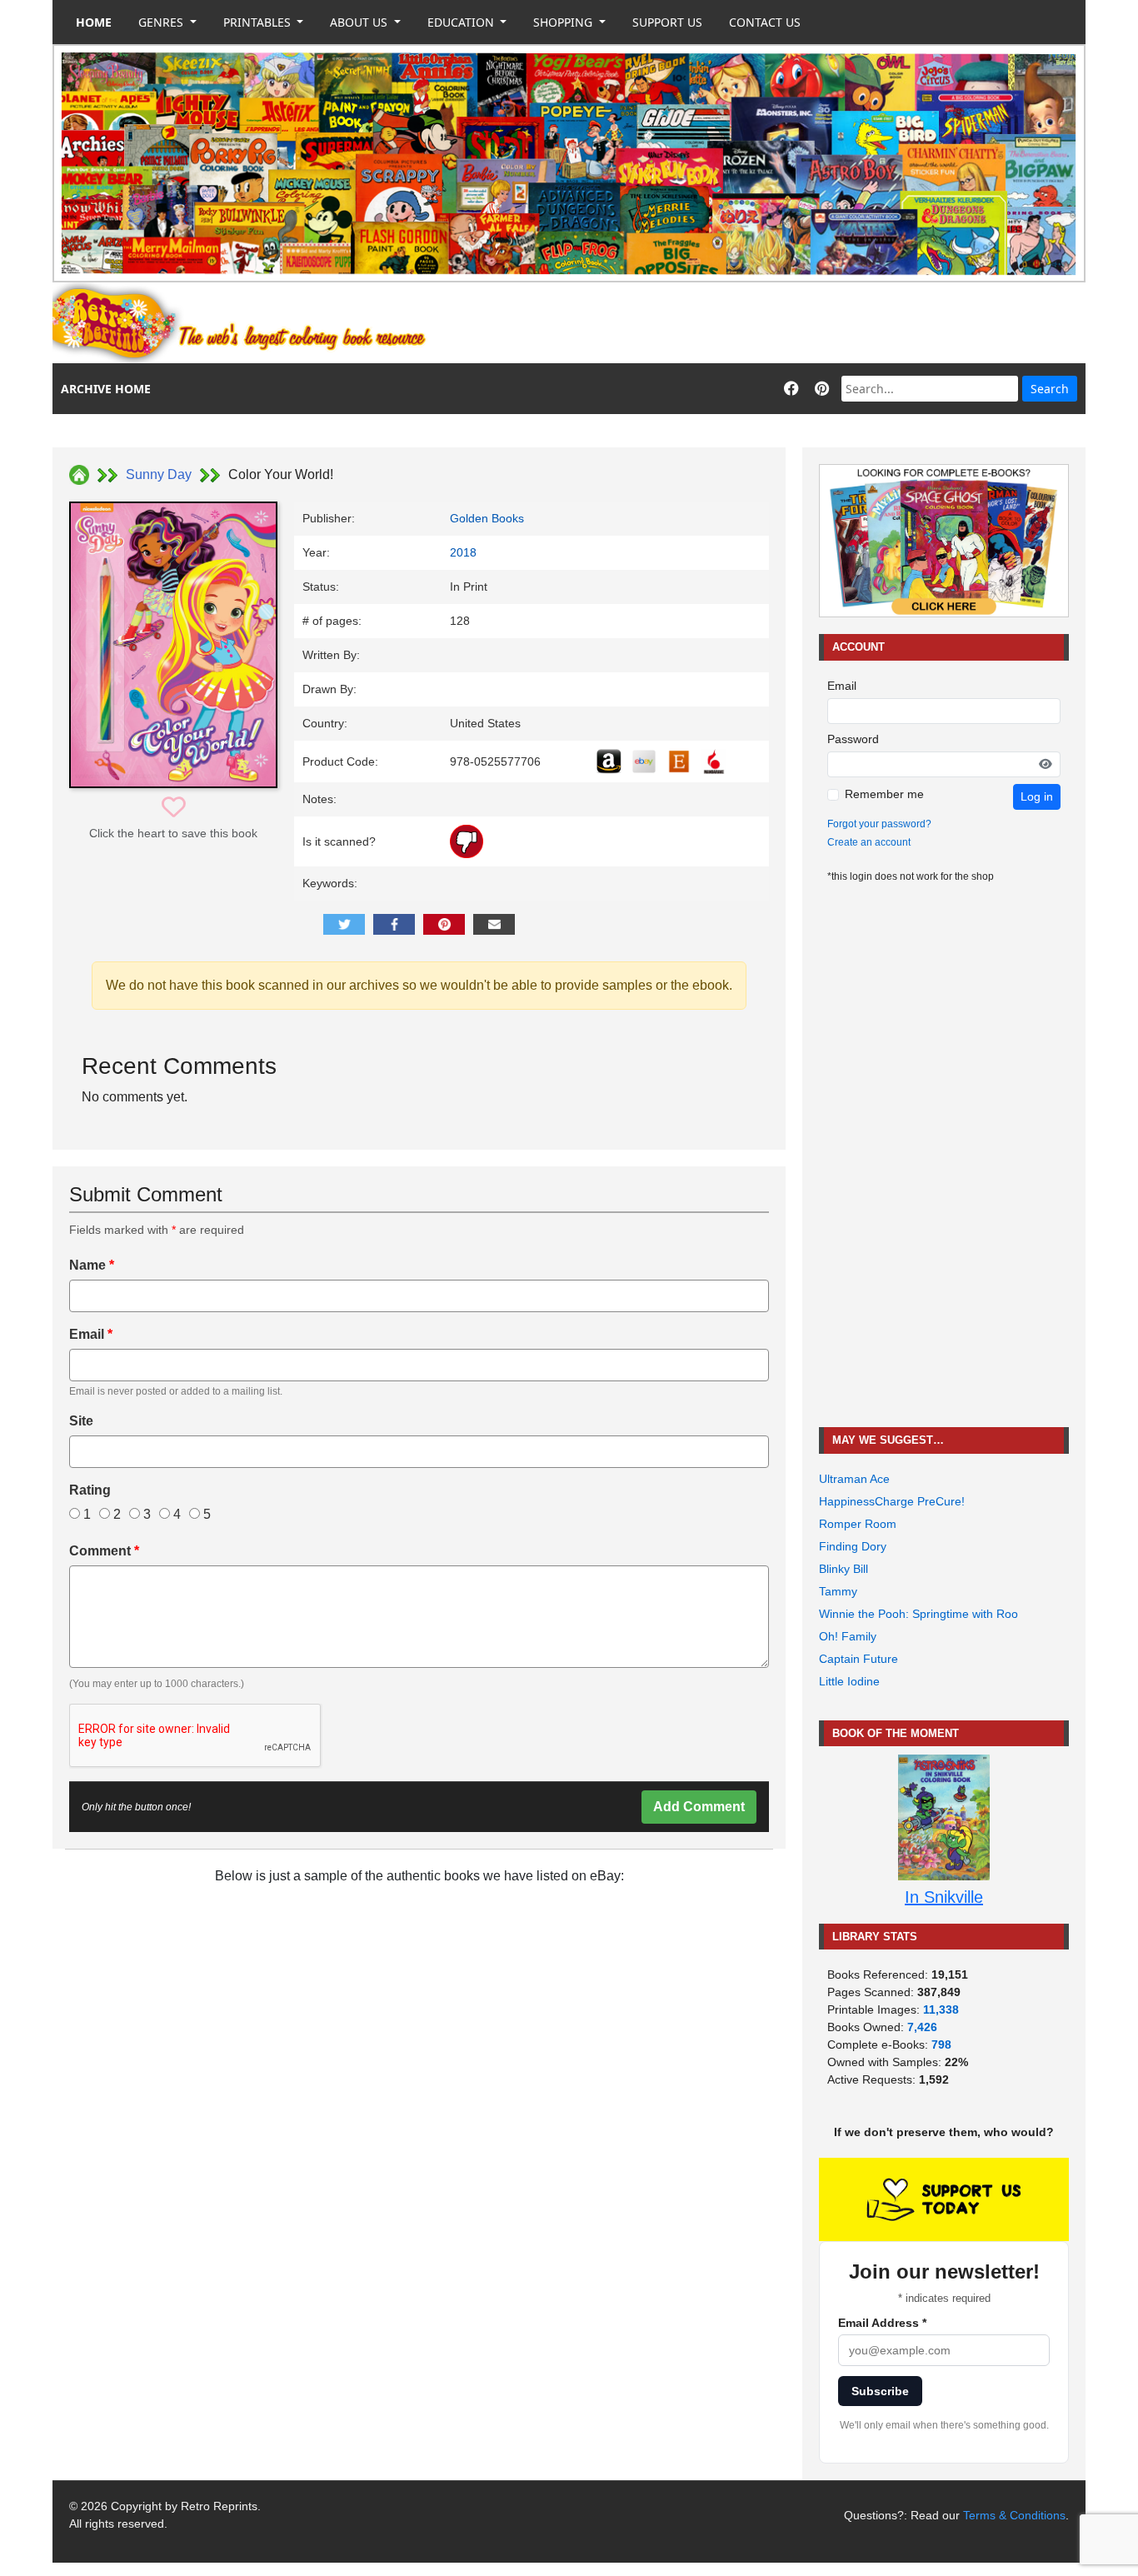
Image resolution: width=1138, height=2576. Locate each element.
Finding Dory (853, 1546)
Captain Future (858, 1659)
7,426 (922, 2027)
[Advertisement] (782, 323)
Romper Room (858, 1524)
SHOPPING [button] (564, 22)
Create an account (869, 842)
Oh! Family (848, 1636)
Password (853, 739)
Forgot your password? (879, 824)
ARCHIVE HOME (106, 389)
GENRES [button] (162, 22)
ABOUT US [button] (360, 22)
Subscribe (880, 2391)
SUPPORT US (667, 22)
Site (81, 1421)
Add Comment (699, 1807)
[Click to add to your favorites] (174, 808)
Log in (1037, 796)
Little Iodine (849, 1681)
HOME (94, 22)
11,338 (941, 2009)
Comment (104, 1551)
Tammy (838, 1591)
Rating (90, 1490)
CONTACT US (765, 22)
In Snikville (944, 1897)
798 (941, 2044)
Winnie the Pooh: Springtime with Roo (918, 1614)
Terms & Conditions (1014, 2515)
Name (92, 1265)
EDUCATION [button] (462, 22)
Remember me (884, 794)
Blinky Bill (844, 1569)
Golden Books (487, 518)
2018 (463, 552)
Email (91, 1334)
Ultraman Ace (854, 1479)
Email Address (882, 2323)
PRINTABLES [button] (259, 22)
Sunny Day (159, 474)
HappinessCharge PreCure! (892, 1501)
